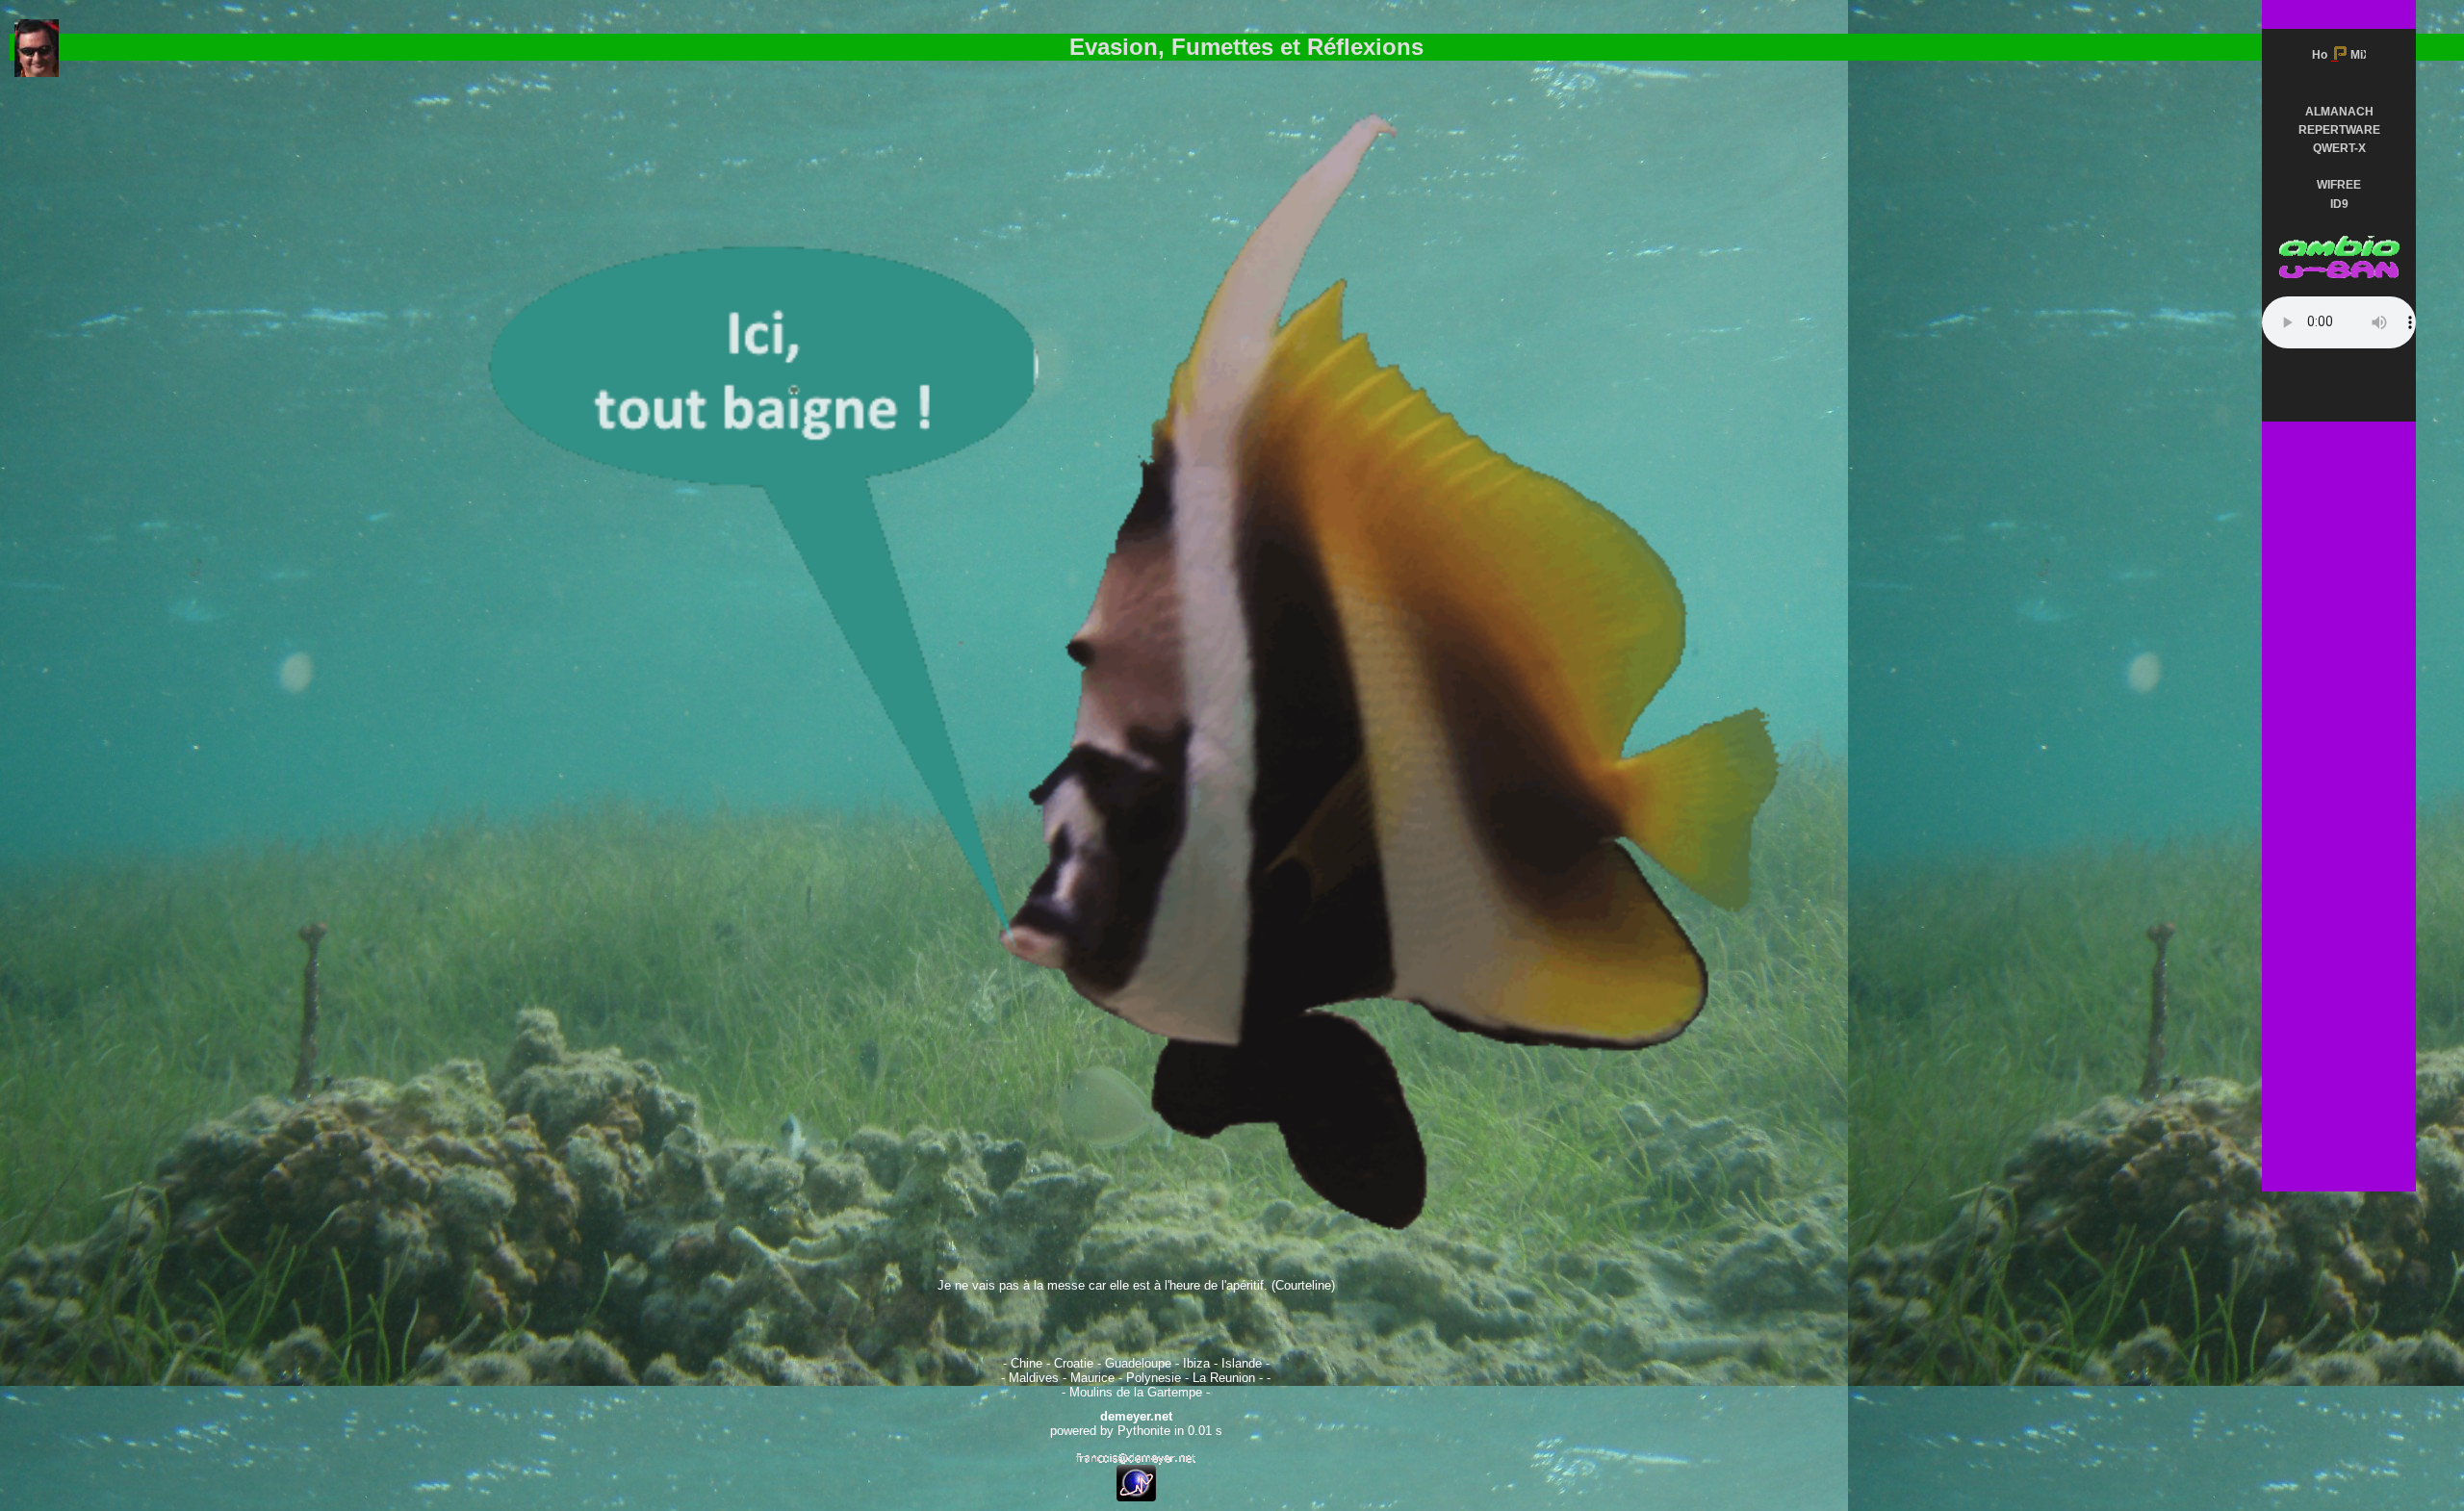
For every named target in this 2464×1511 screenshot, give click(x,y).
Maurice (1092, 1378)
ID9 (2339, 204)
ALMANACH (2339, 112)
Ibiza (1196, 1363)
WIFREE (2339, 185)
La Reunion (1224, 1378)
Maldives (1034, 1378)
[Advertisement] (2339, 637)
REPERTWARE (2339, 130)
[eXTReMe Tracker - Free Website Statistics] (1136, 1497)
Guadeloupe (1138, 1363)
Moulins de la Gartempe (1136, 1392)
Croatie (1074, 1363)
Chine (1027, 1363)
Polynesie (1154, 1378)
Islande (1242, 1363)
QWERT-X (2339, 148)
